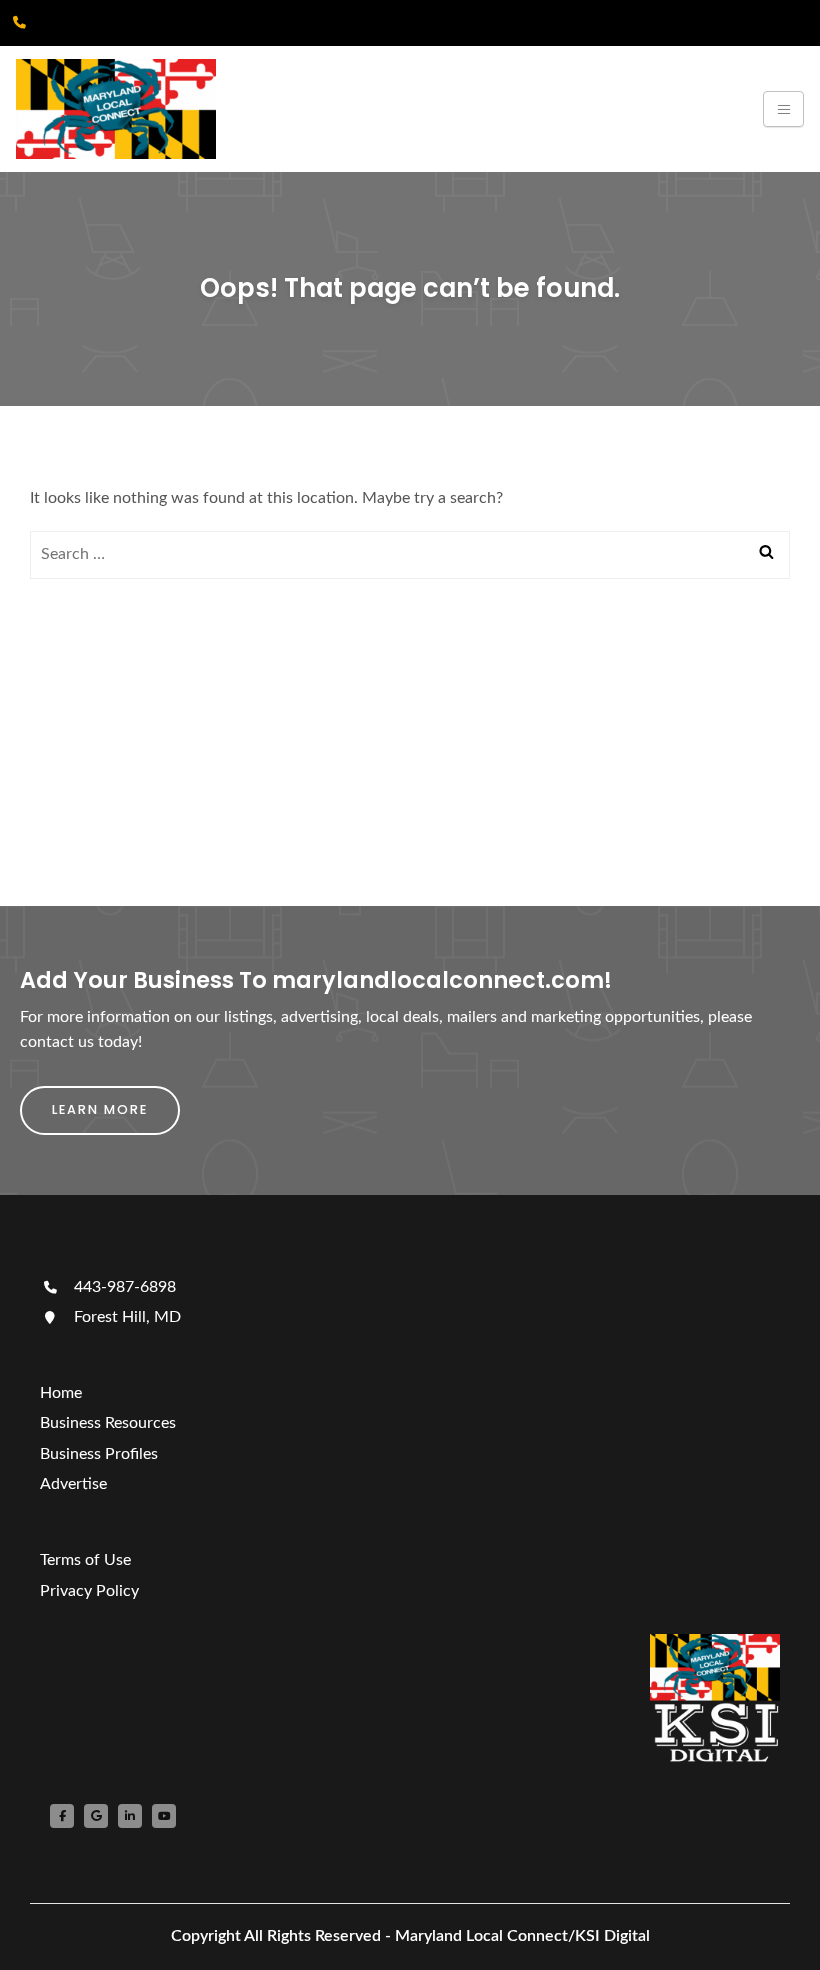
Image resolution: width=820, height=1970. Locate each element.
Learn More (100, 1109)
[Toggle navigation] (783, 109)
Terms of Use (85, 1560)
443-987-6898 (123, 1287)
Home (61, 1393)
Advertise (73, 1484)
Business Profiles (99, 1454)
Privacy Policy (89, 1591)
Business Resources (108, 1423)
